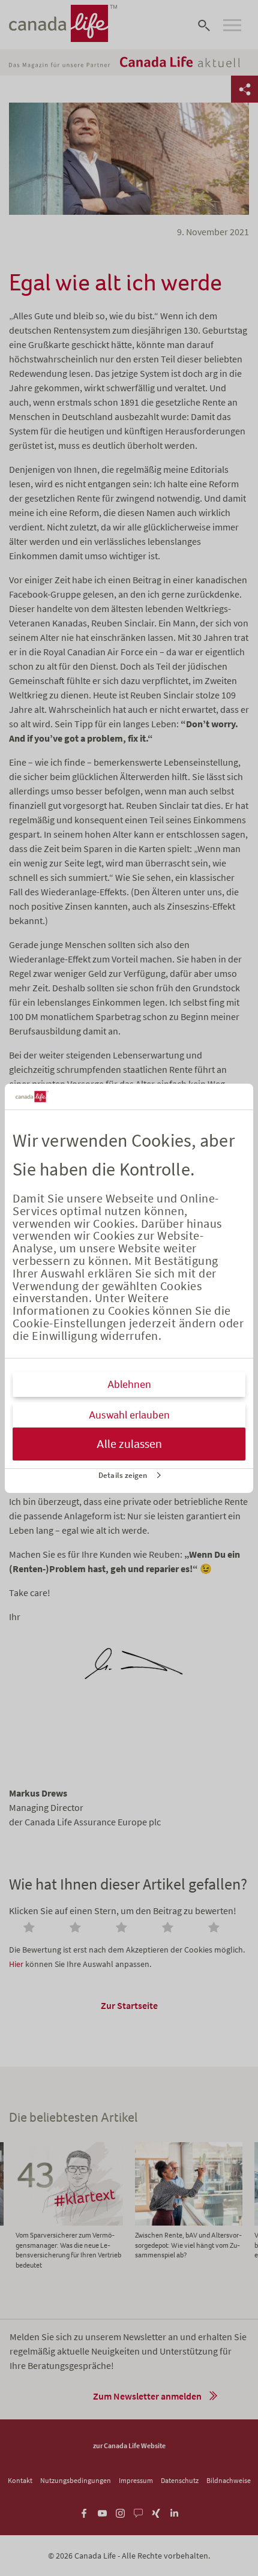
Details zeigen (123, 1475)
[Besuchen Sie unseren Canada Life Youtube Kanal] (102, 2511)
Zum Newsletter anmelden (147, 2396)
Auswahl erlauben (129, 1415)
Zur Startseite (129, 2005)
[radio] (31, 1929)
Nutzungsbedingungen (76, 2480)
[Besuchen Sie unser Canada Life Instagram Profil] (120, 2511)
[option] (189, 2201)
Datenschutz (180, 2480)
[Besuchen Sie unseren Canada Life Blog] (138, 2511)
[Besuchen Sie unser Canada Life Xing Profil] (156, 2511)
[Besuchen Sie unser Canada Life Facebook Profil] (84, 2511)
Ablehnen (129, 1384)
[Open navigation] (232, 25)
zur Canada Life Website (129, 2445)
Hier (16, 1964)
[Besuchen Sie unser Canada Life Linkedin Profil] (174, 2511)
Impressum (136, 2480)
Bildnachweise (229, 2480)
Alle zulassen (129, 1444)
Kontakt (20, 2480)
